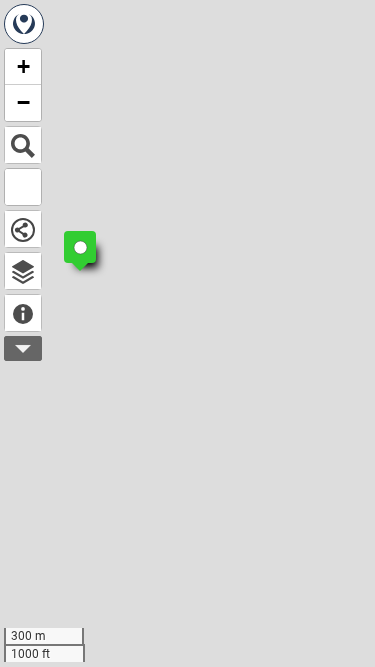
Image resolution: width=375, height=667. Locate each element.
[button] (70, 237)
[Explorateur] (23, 271)
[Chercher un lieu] (23, 145)
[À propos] (23, 313)
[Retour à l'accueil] (24, 24)
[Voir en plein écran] (23, 187)
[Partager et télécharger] (23, 229)
